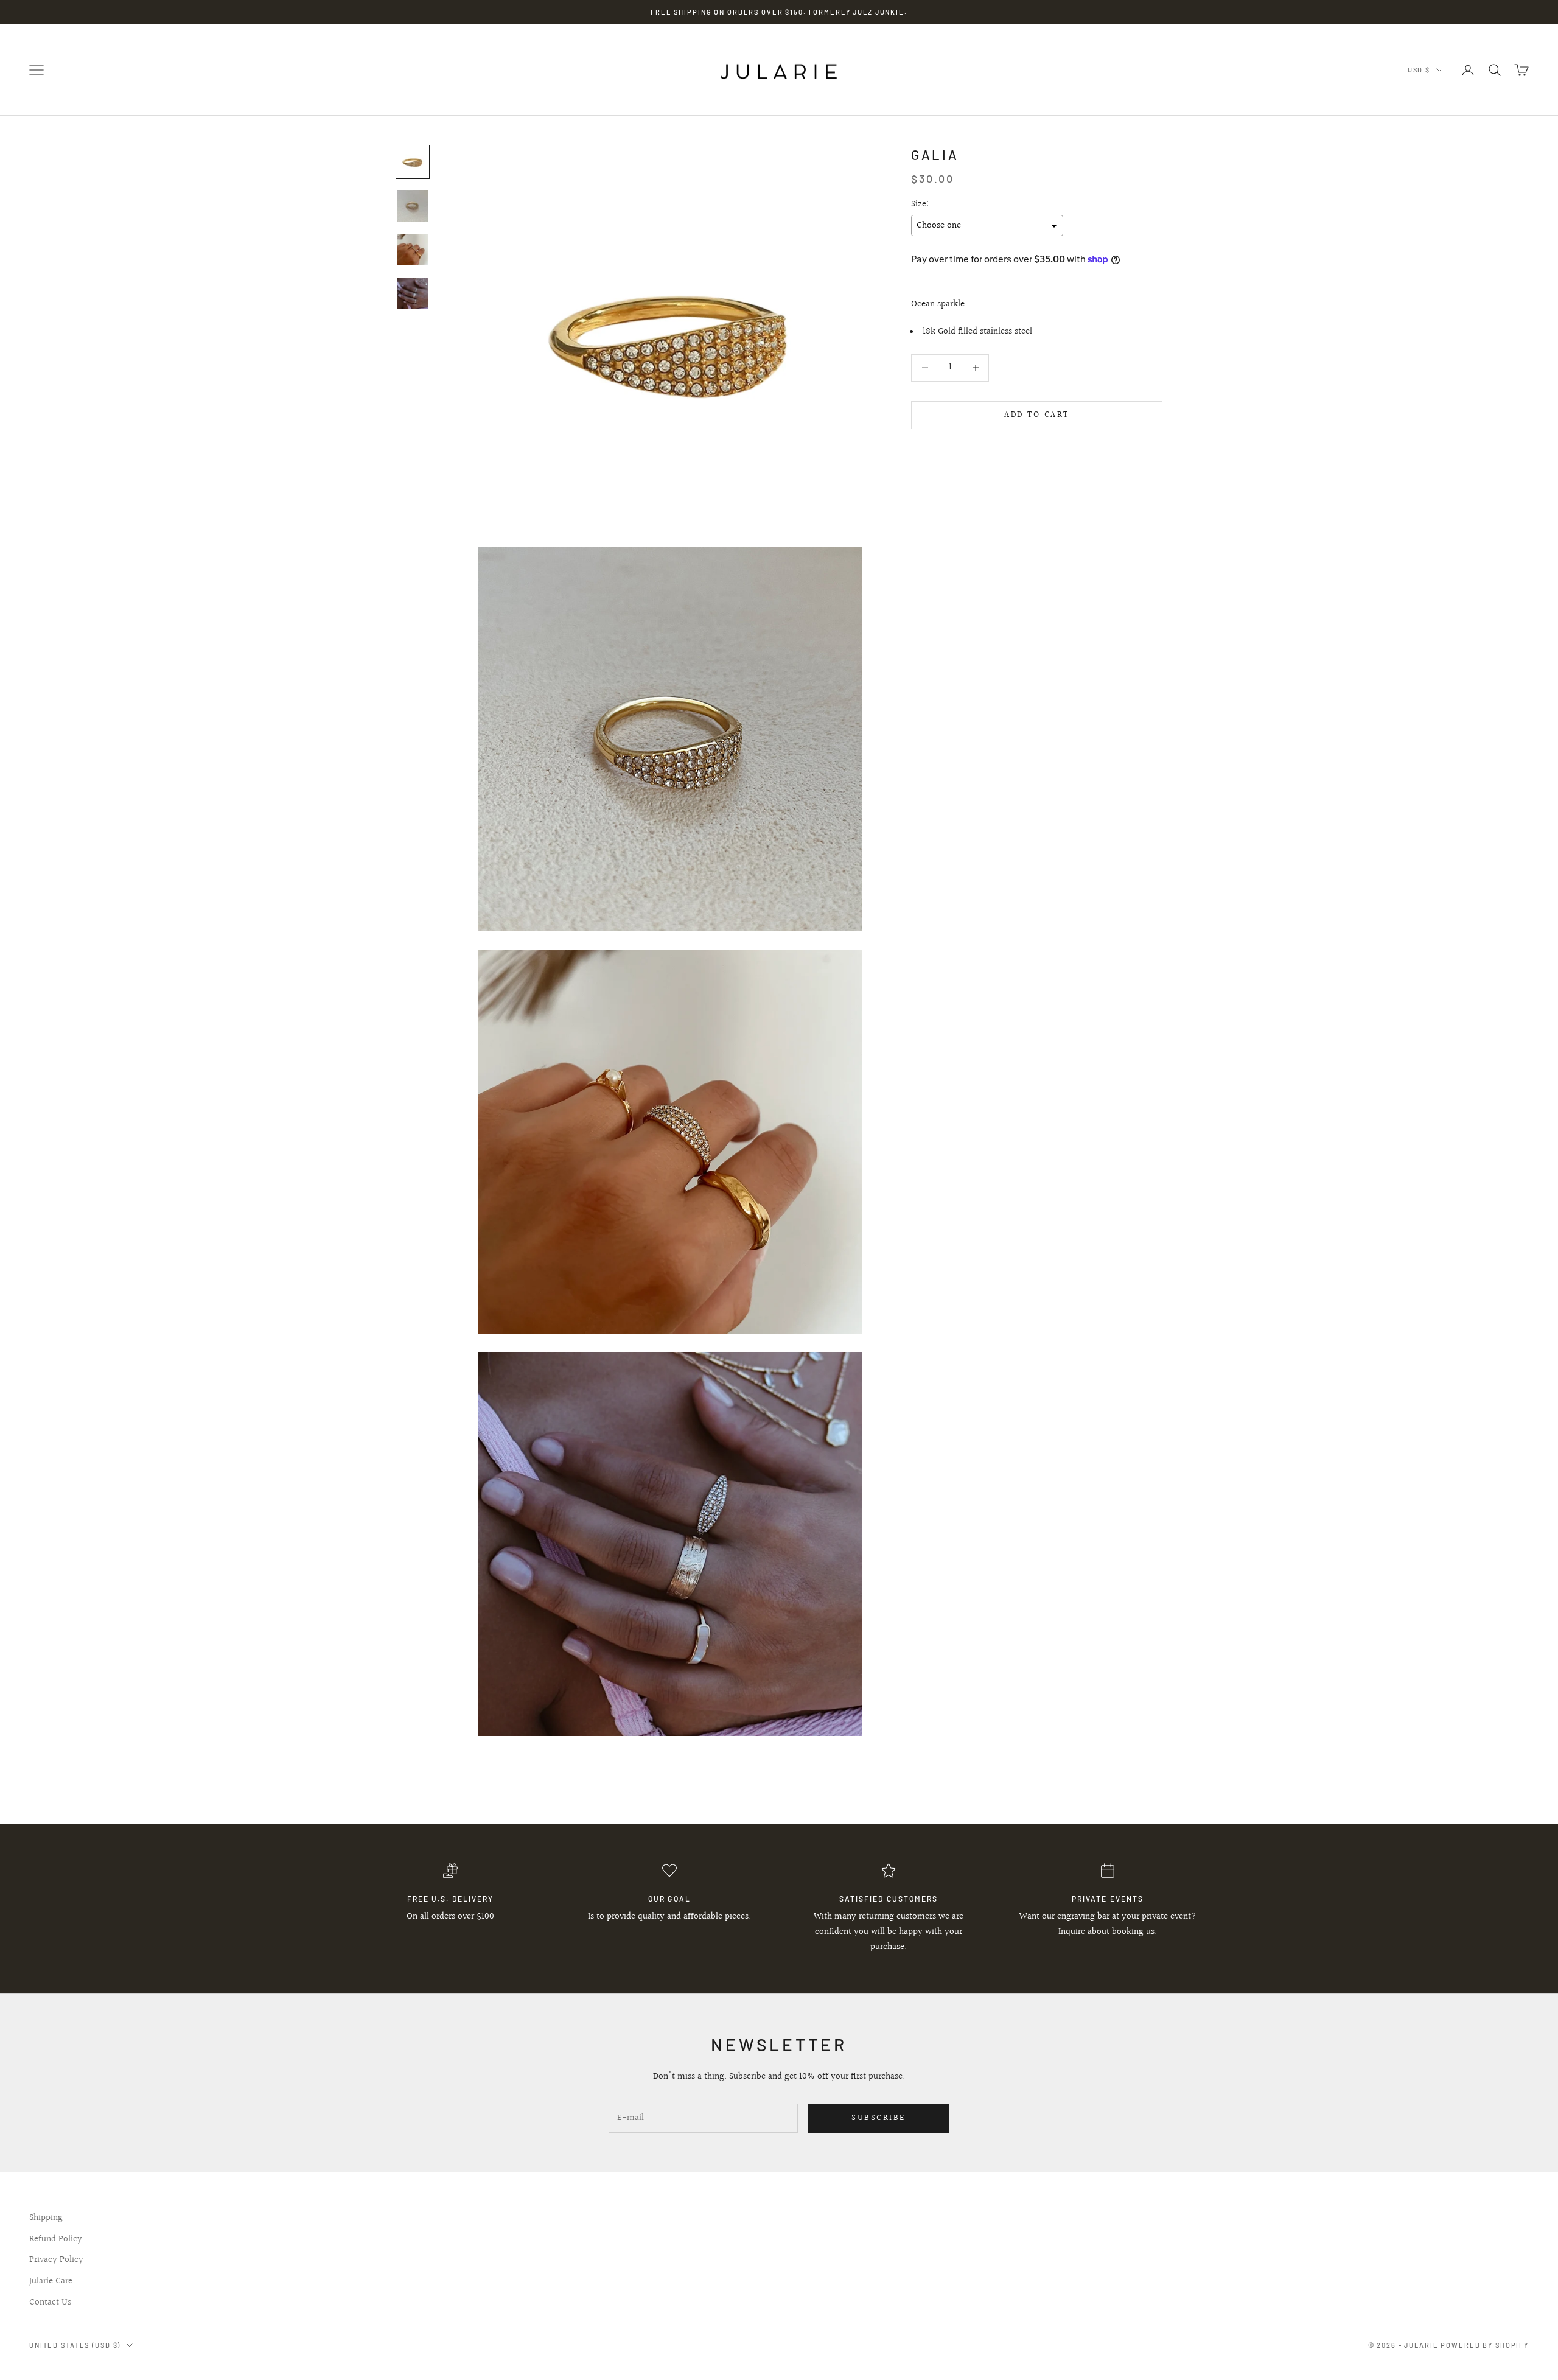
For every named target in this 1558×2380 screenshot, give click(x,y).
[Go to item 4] (413, 293)
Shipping (46, 2218)
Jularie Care (51, 2281)
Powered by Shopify (1485, 2345)
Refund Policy (56, 2239)
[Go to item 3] (413, 250)
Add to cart (1037, 415)
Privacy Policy (56, 2260)
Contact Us (50, 2302)
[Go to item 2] (413, 206)
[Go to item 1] (413, 162)
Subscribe (879, 2118)
